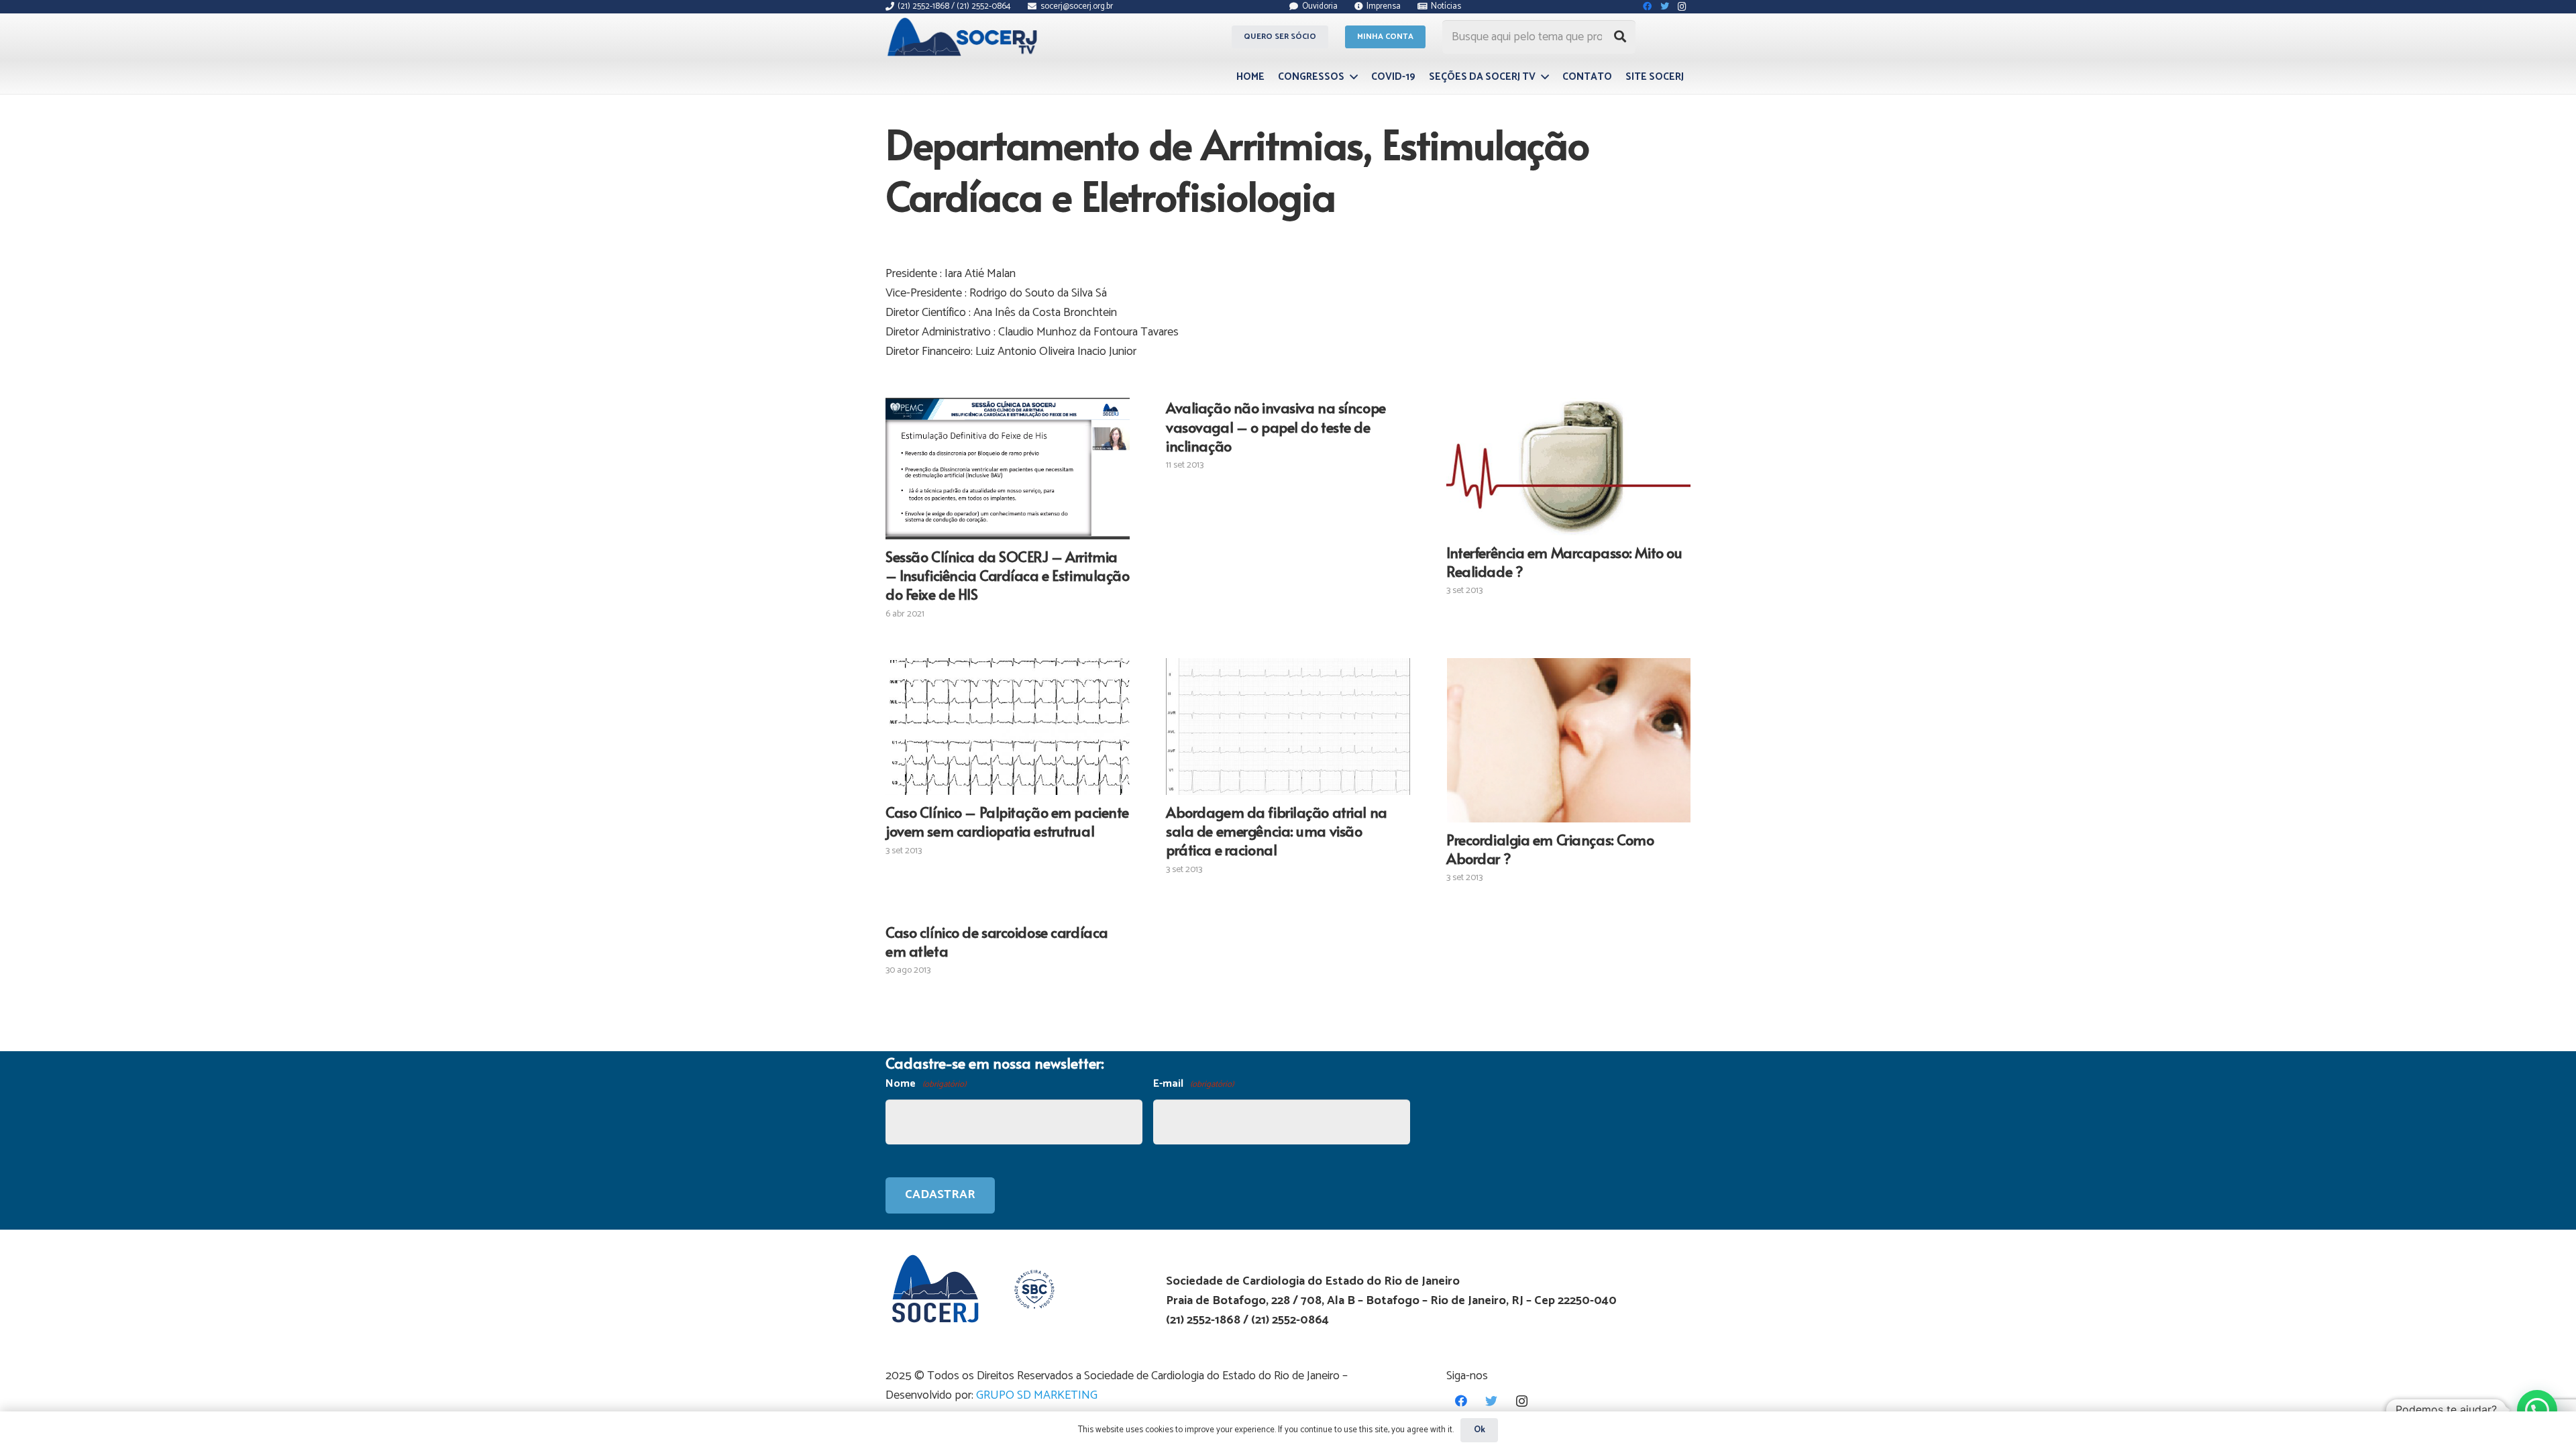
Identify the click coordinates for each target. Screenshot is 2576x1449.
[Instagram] (1522, 1401)
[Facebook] (1461, 1401)
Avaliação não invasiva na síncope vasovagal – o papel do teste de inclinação (1276, 426)
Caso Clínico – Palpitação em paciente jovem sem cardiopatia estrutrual (1007, 821)
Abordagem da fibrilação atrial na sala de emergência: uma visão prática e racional (1277, 830)
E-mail (1193, 1084)
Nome (926, 1084)
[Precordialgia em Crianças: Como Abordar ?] (1568, 740)
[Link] (964, 37)
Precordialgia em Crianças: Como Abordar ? (1550, 849)
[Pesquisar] (1620, 37)
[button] (2537, 1410)
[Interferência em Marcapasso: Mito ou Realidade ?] (1568, 466)
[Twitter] (1492, 1401)
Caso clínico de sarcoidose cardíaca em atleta (997, 941)
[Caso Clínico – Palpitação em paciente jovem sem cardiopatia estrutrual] (1008, 727)
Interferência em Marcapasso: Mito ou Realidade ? (1564, 561)
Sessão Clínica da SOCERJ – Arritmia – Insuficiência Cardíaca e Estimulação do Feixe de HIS (1008, 575)
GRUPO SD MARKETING (1037, 1395)
